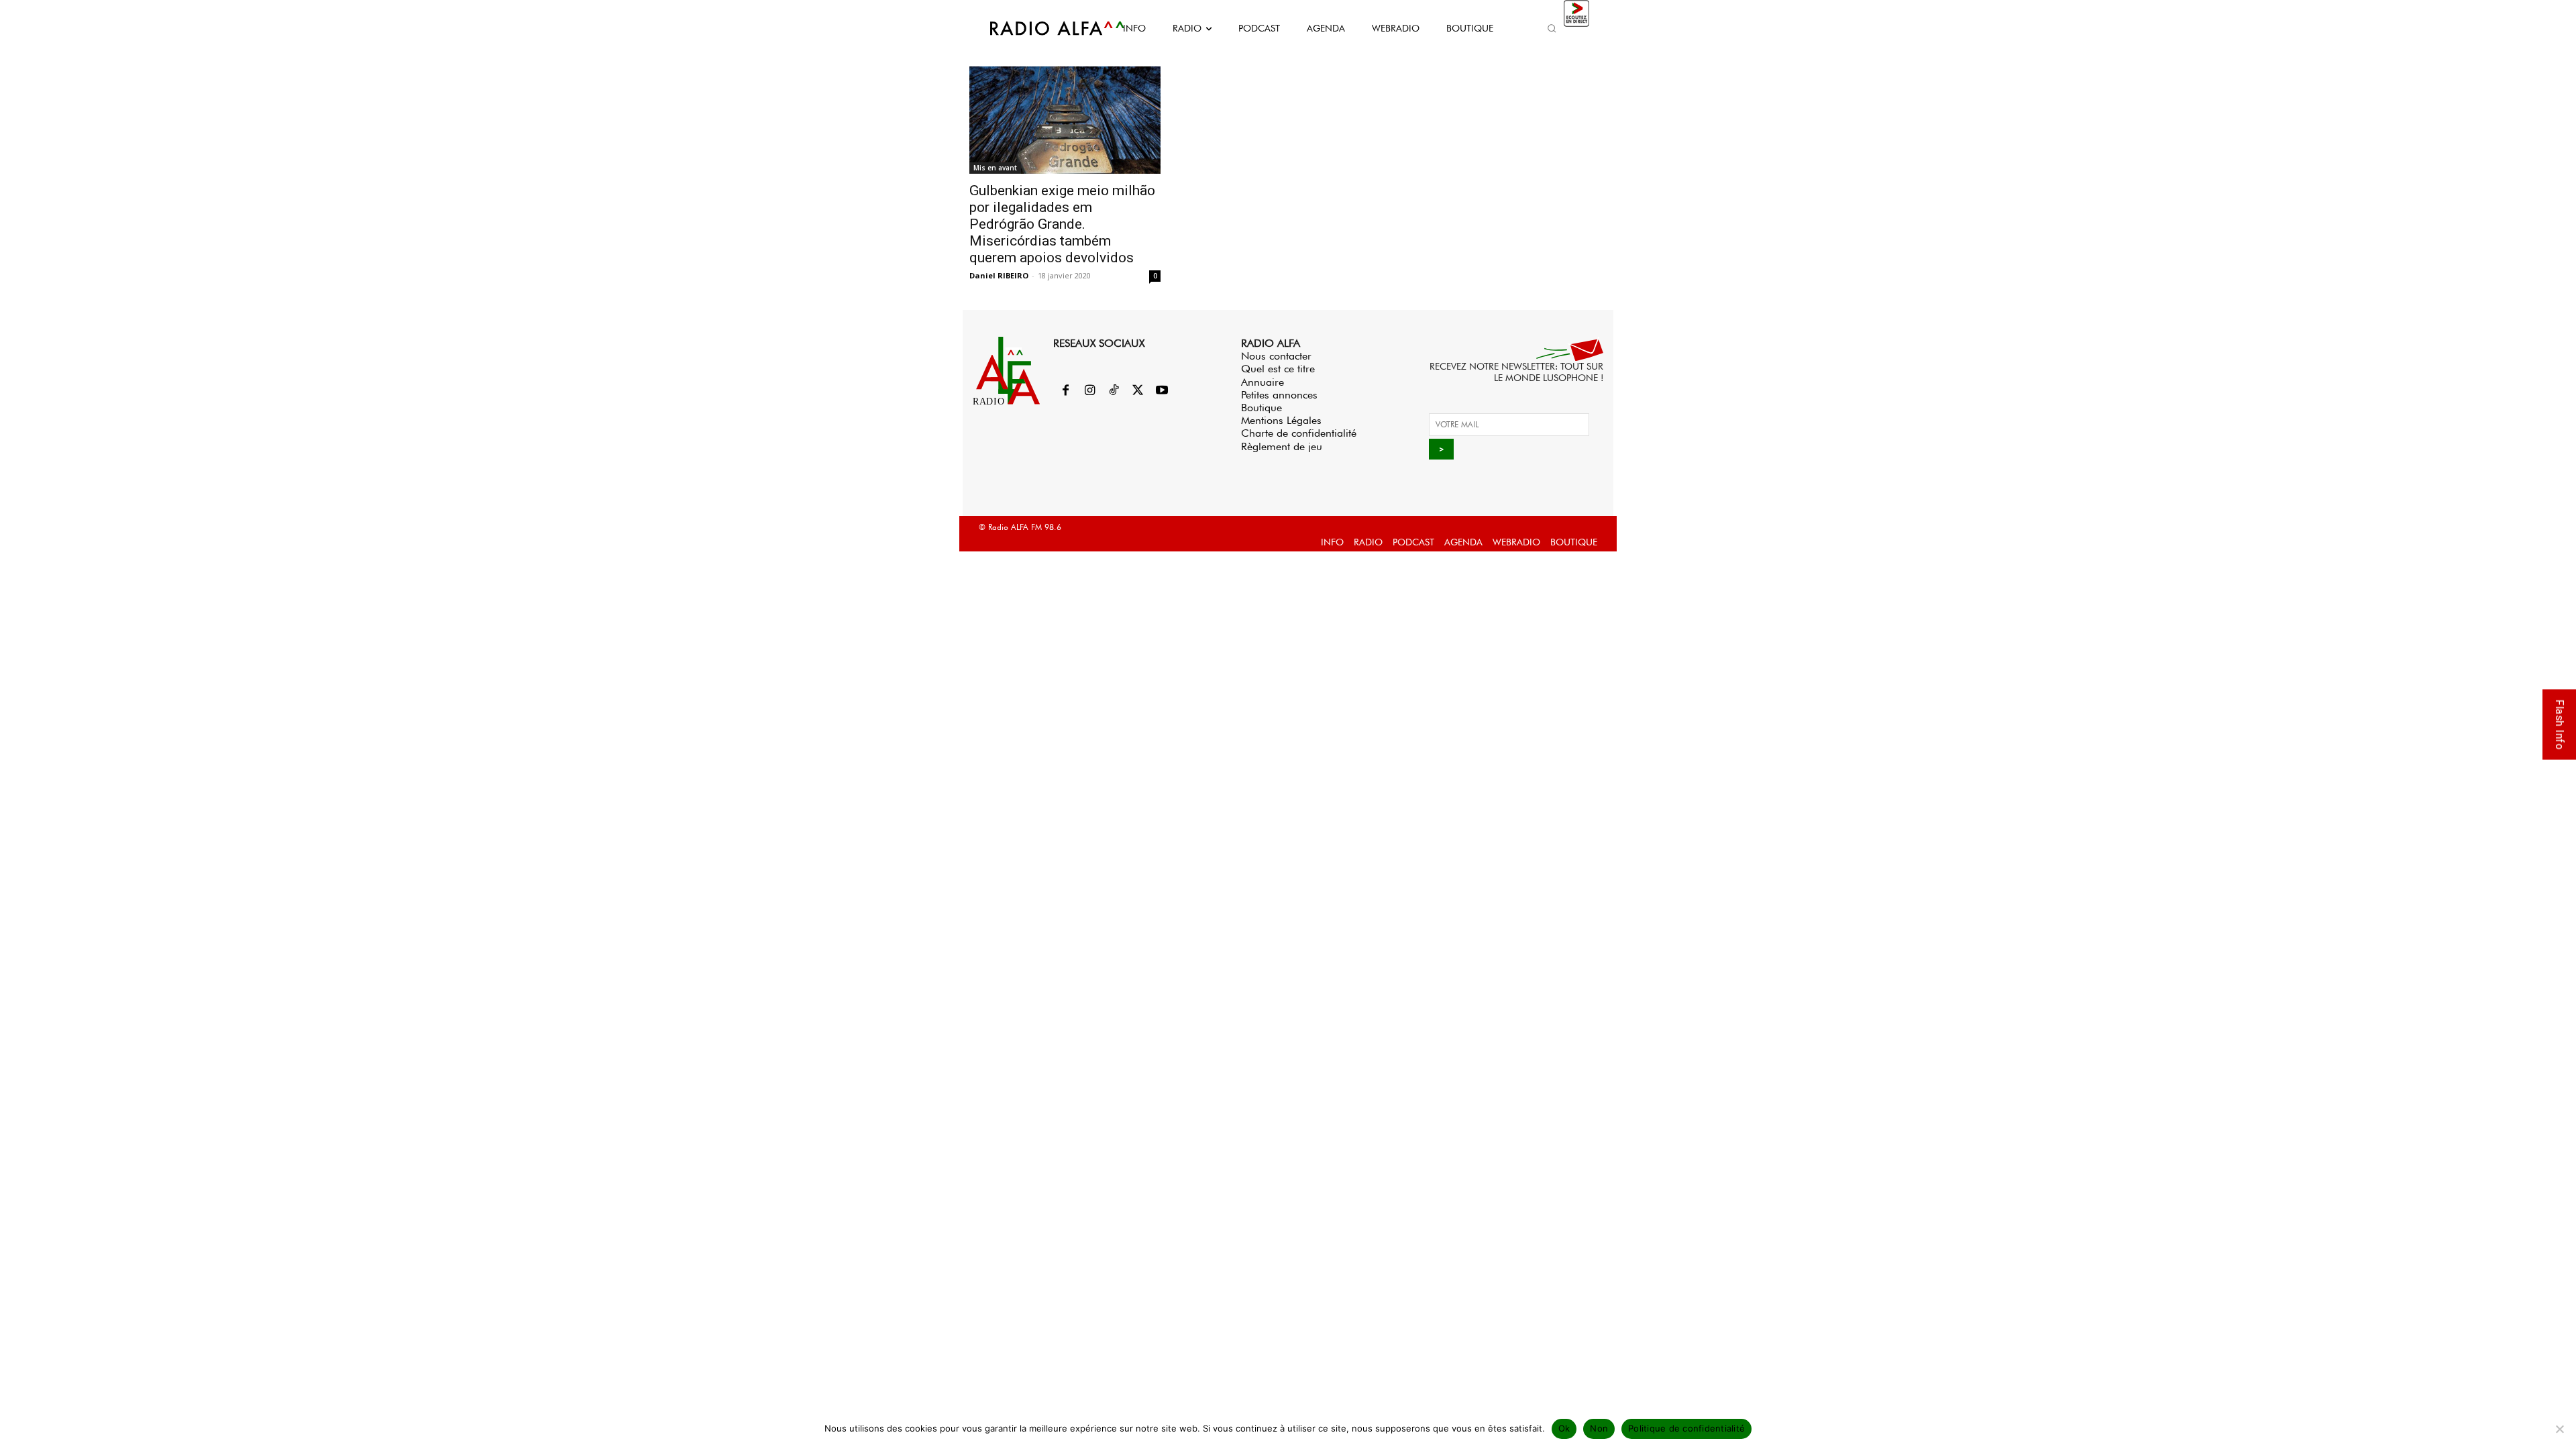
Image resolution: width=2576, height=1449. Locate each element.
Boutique (1262, 408)
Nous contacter (1276, 356)
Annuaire (1263, 382)
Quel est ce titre (1278, 369)
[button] (1552, 28)
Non (1599, 1428)
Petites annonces (1279, 395)
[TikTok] (1114, 391)
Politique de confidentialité (1686, 1428)
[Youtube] (1162, 391)
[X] (1138, 391)
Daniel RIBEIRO (999, 275)
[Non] (2559, 1429)
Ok (1564, 1428)
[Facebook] (1065, 391)
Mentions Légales (1281, 420)
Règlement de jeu (1282, 446)
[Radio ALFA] (1042, 28)
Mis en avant (995, 168)
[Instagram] (1089, 391)
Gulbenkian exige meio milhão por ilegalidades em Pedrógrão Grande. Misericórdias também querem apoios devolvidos (1062, 224)
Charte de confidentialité (1299, 433)
